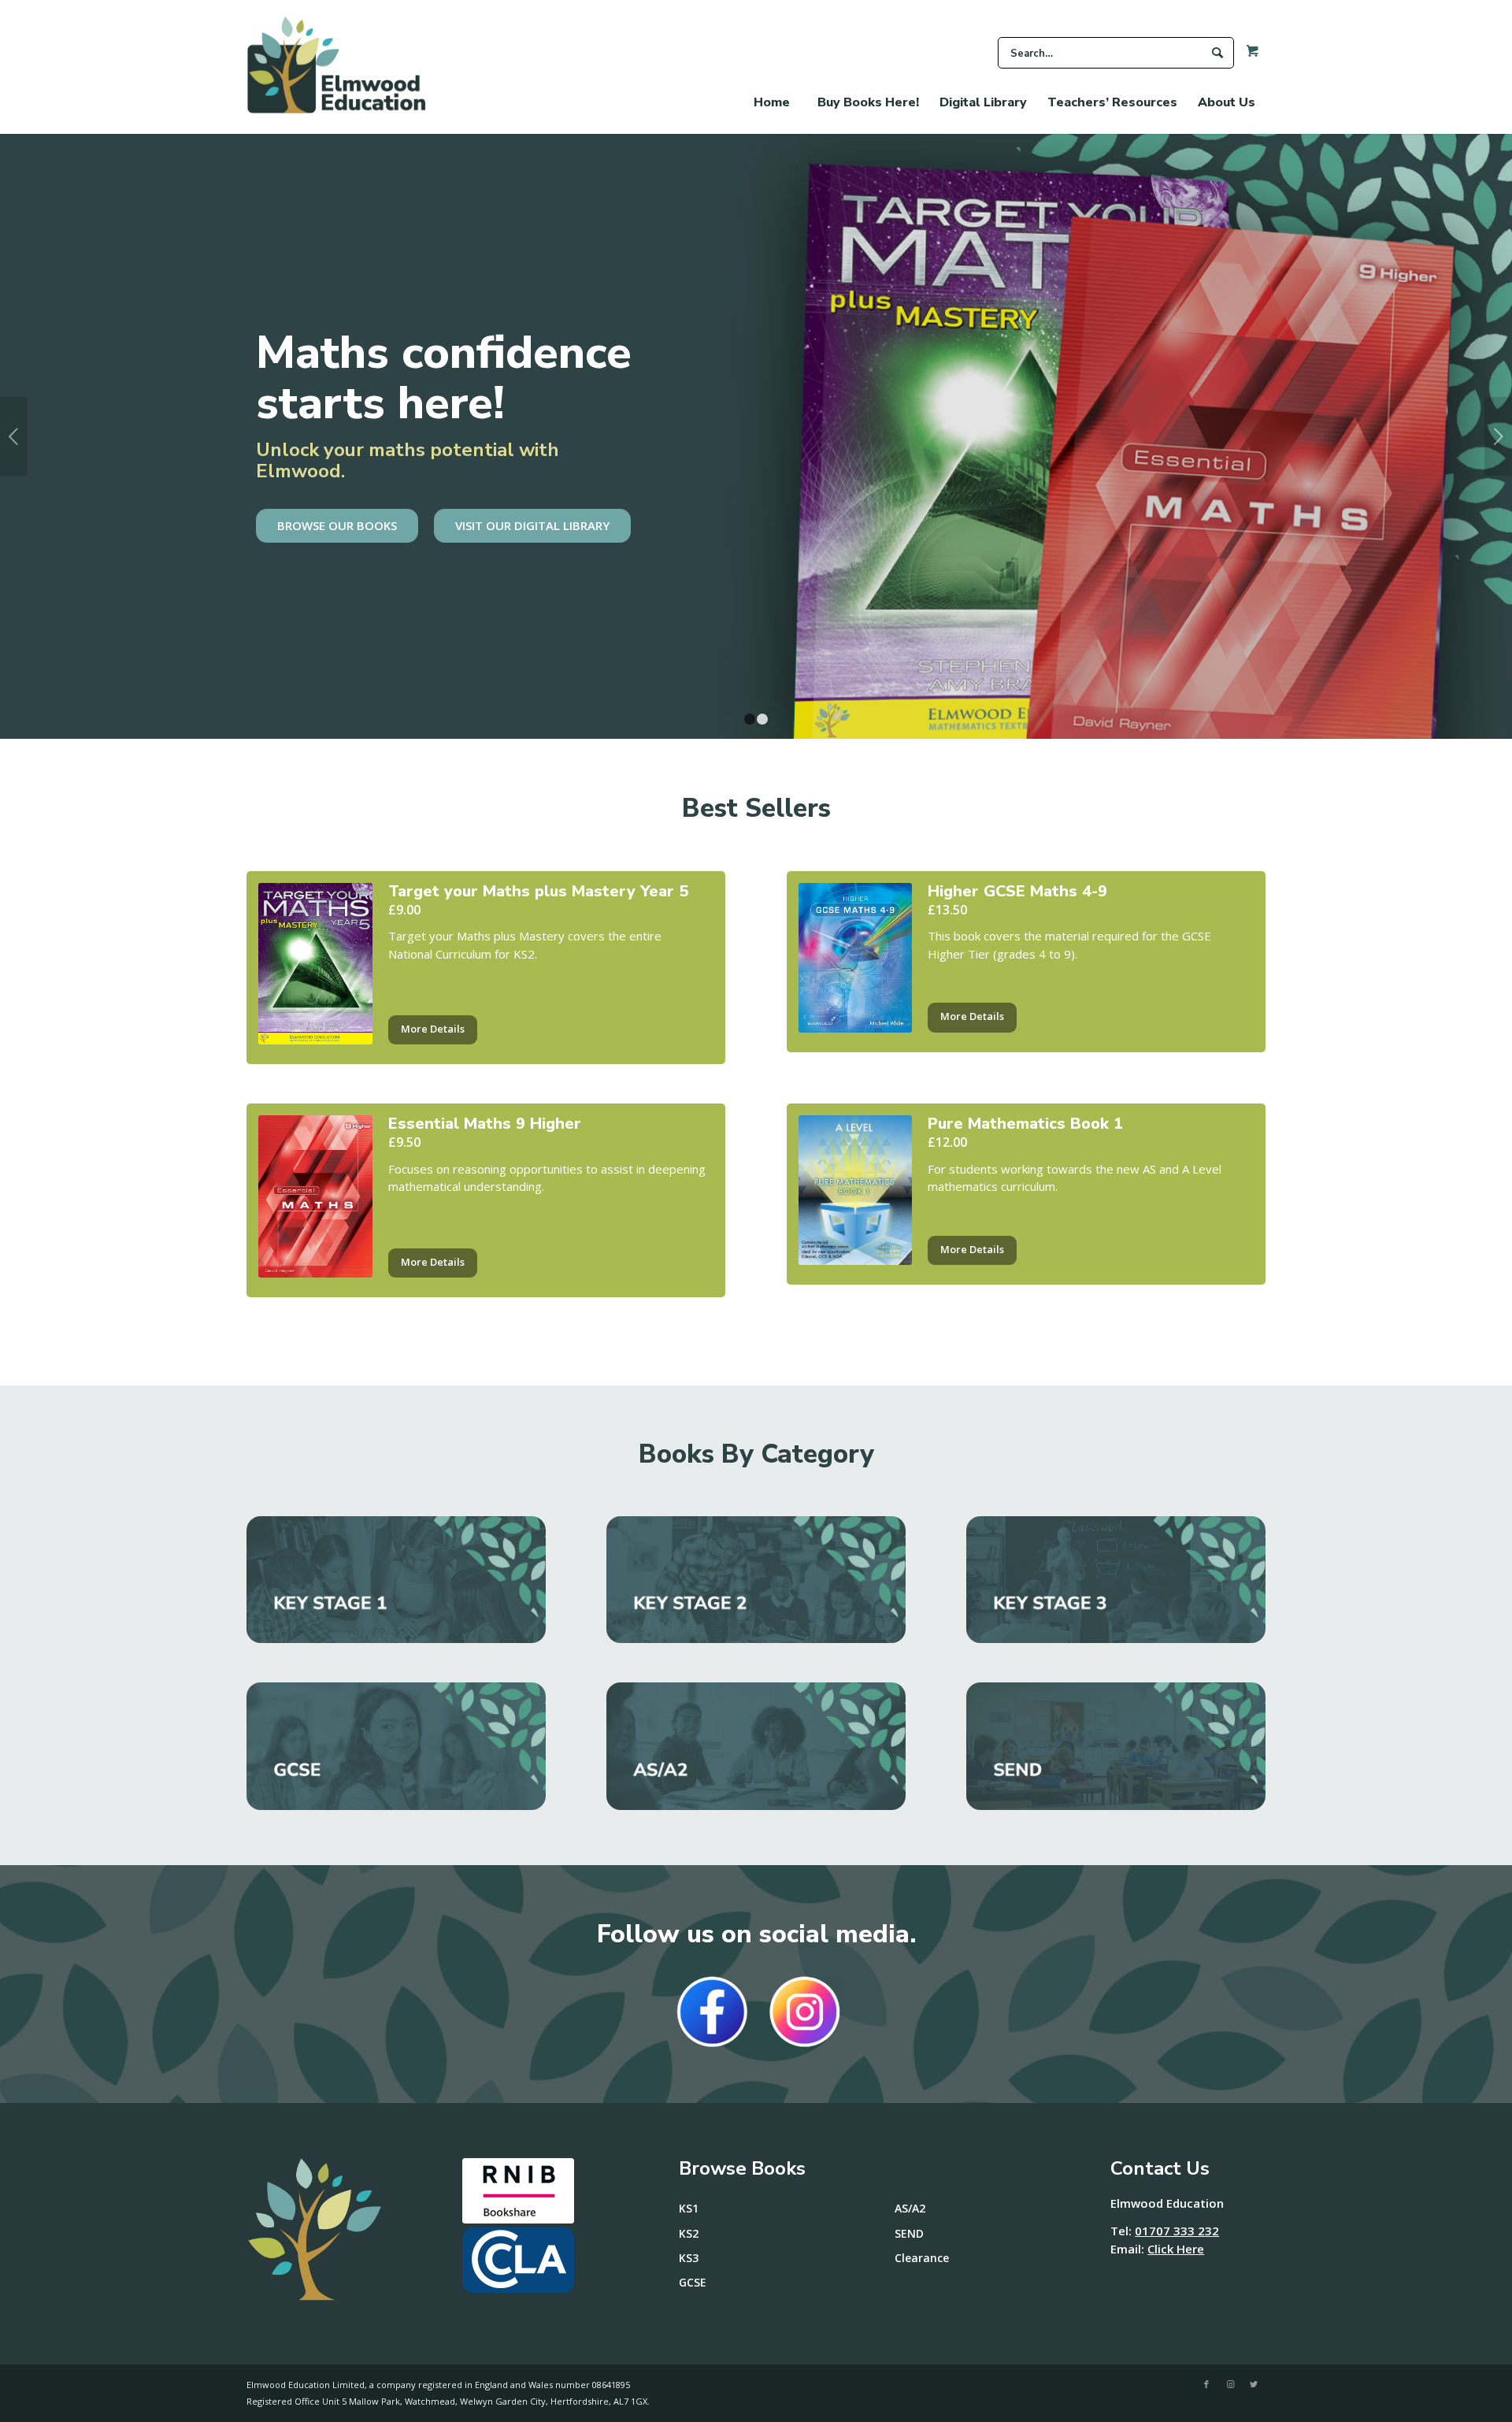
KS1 (689, 2208)
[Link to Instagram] (1230, 2384)
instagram (805, 2012)
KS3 (689, 2258)
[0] (1247, 55)
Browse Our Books (337, 525)
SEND (909, 2233)
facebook (712, 2012)
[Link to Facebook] (1206, 2384)
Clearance (922, 2258)
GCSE (693, 2282)
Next (1498, 436)
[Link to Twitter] (1254, 2384)
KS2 (689, 2233)
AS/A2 (910, 2208)
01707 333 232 (1177, 2231)
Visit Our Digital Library (532, 525)
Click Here (1176, 2249)
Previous (14, 436)
